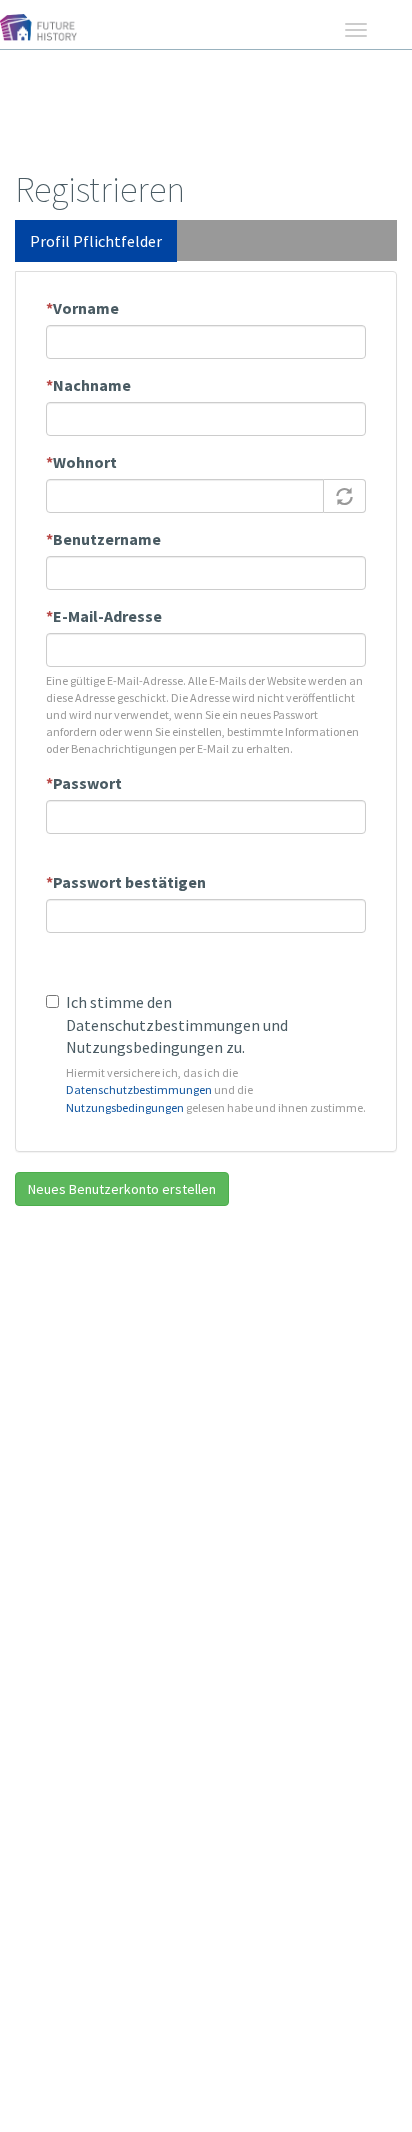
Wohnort (81, 462)
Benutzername (103, 539)
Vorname (82, 308)
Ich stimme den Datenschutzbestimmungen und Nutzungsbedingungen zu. (177, 1025)
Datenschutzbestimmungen (139, 1089)
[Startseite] (46, 38)
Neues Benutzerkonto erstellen (122, 1189)
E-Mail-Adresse (104, 616)
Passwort (84, 783)
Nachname (88, 385)
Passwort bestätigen (126, 882)
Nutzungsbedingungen (125, 1107)
